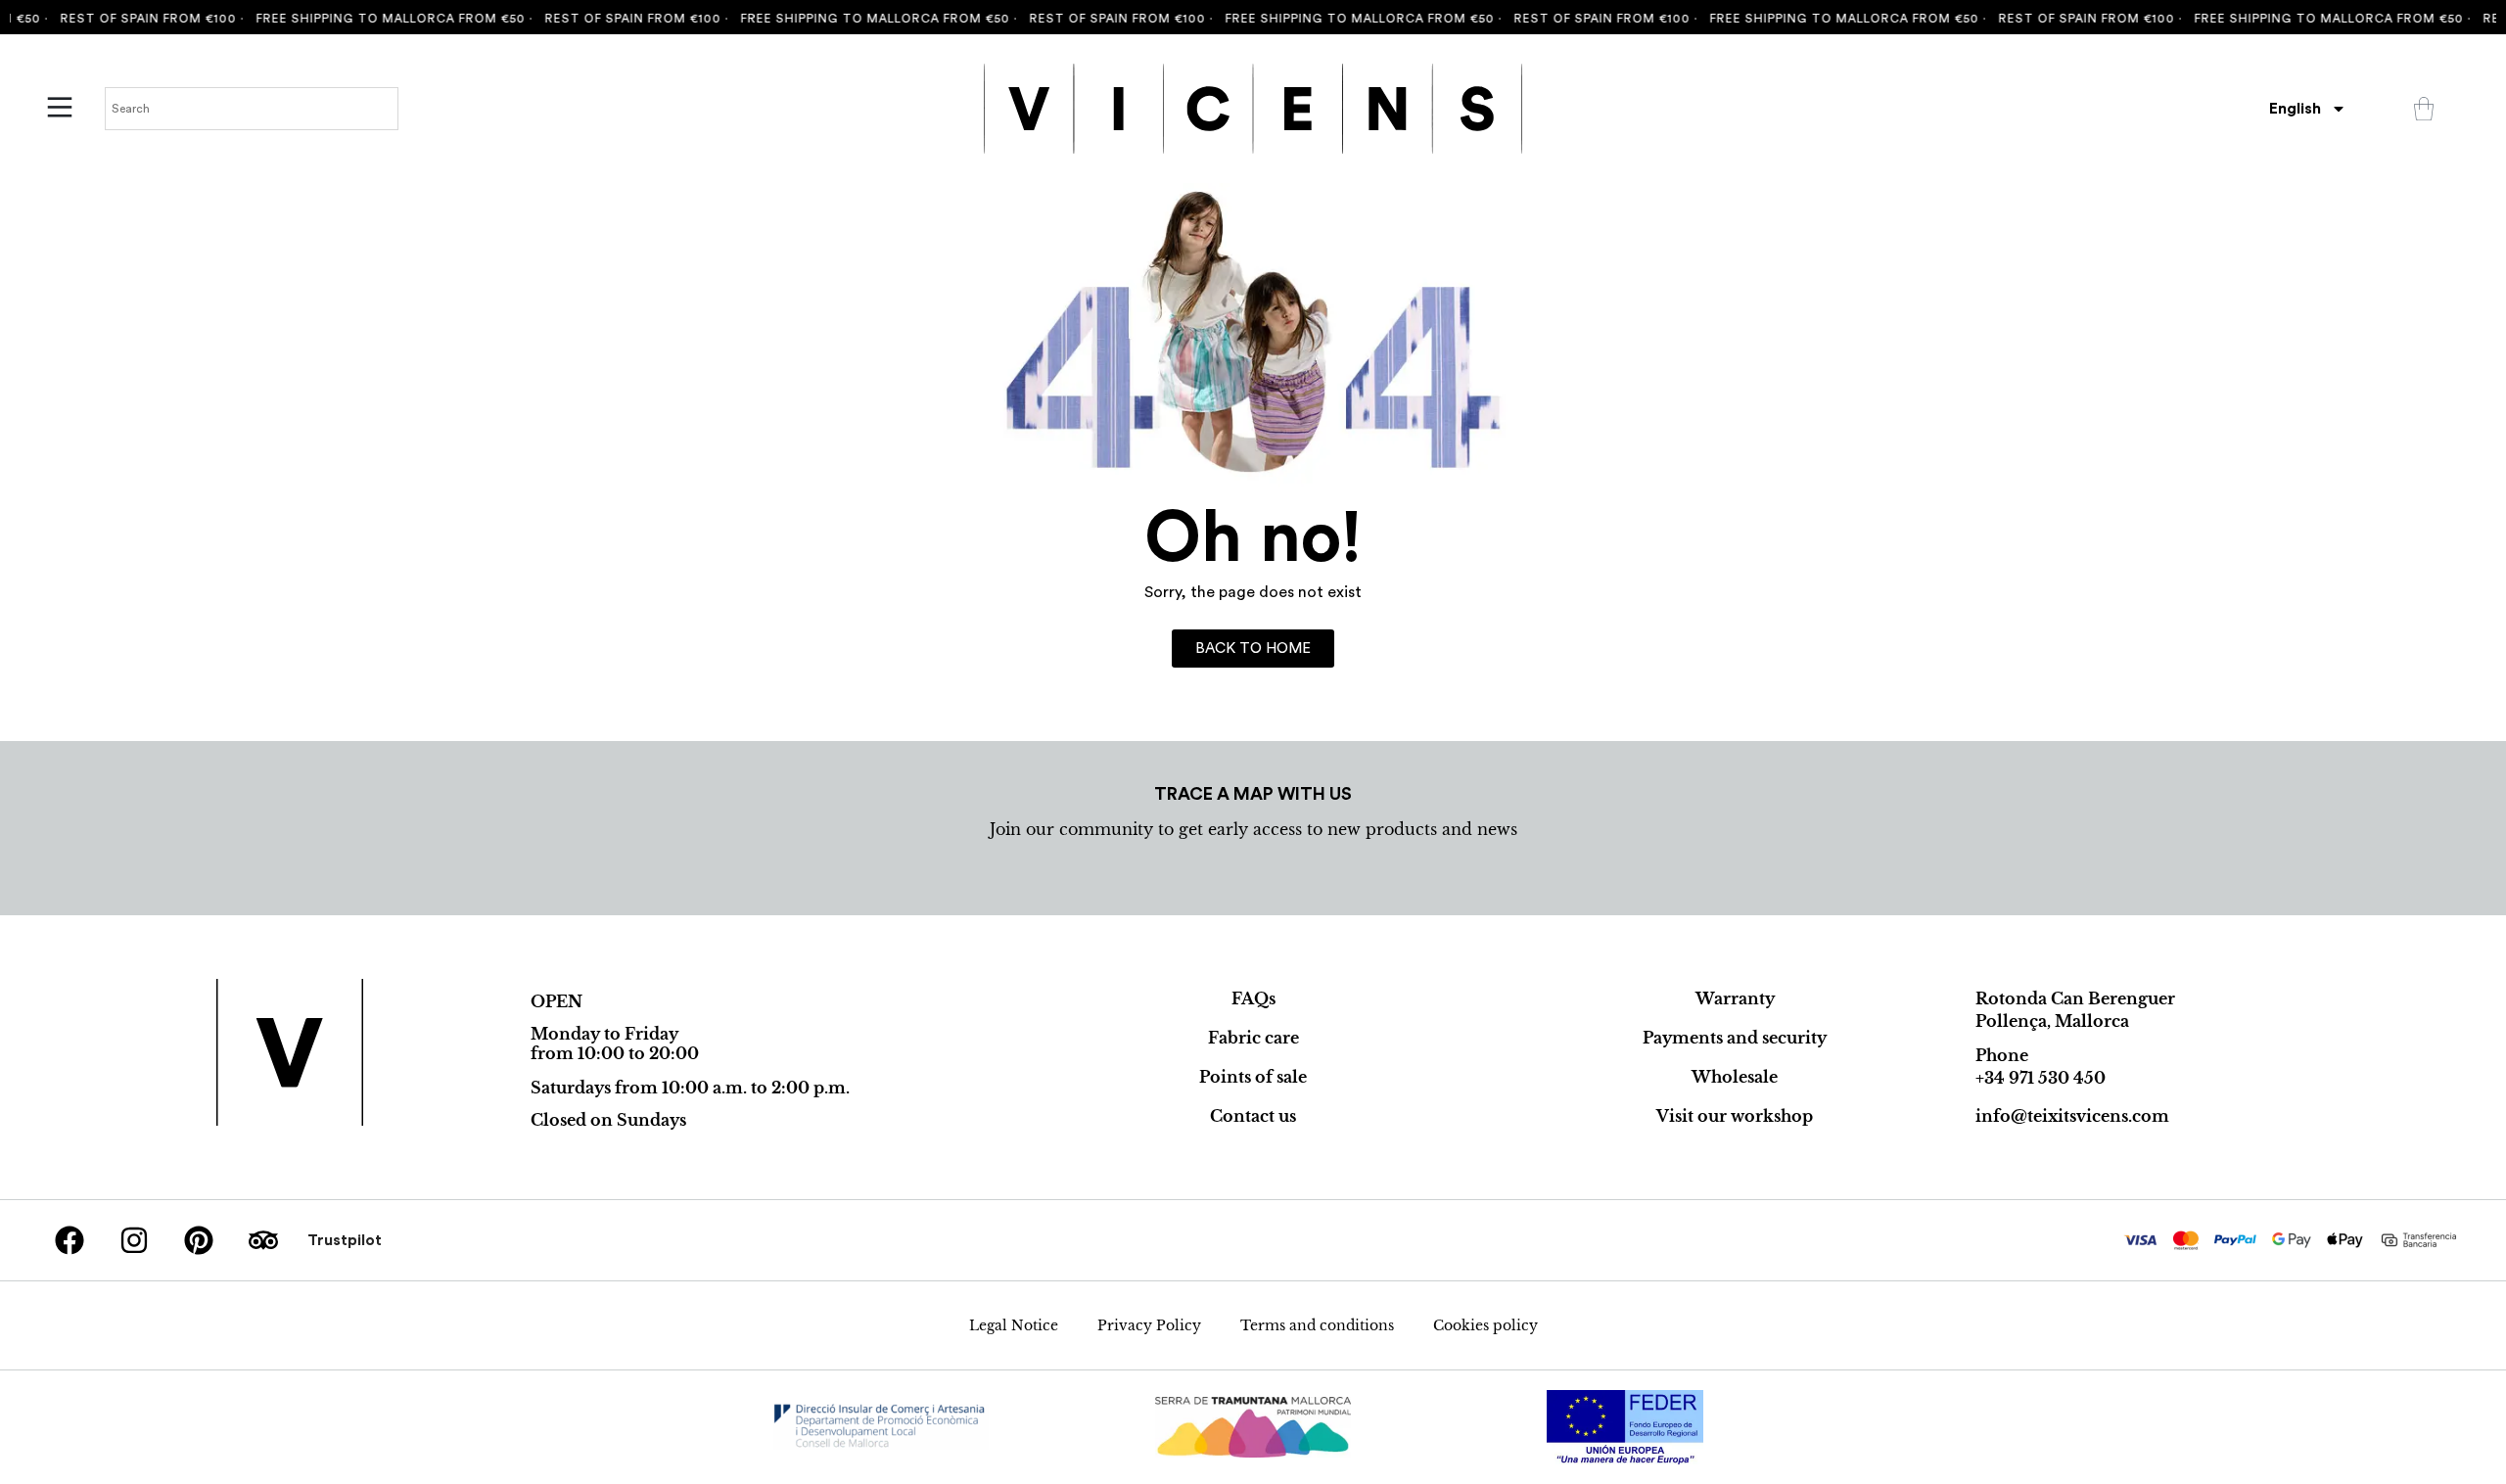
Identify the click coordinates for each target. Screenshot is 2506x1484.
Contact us (1253, 1116)
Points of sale (1253, 1077)
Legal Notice (1014, 1325)
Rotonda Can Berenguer (2075, 998)
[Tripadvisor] (263, 1240)
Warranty (1735, 998)
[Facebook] (70, 1240)
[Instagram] (134, 1240)
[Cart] (2424, 109)
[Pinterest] (199, 1240)
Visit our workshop (1735, 1116)
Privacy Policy (1149, 1325)
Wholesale (1735, 1077)
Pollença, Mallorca (2052, 1021)
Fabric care (1253, 1038)
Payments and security (1735, 1038)
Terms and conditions (1317, 1325)
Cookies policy (1485, 1325)
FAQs (1253, 998)
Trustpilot (345, 1240)
